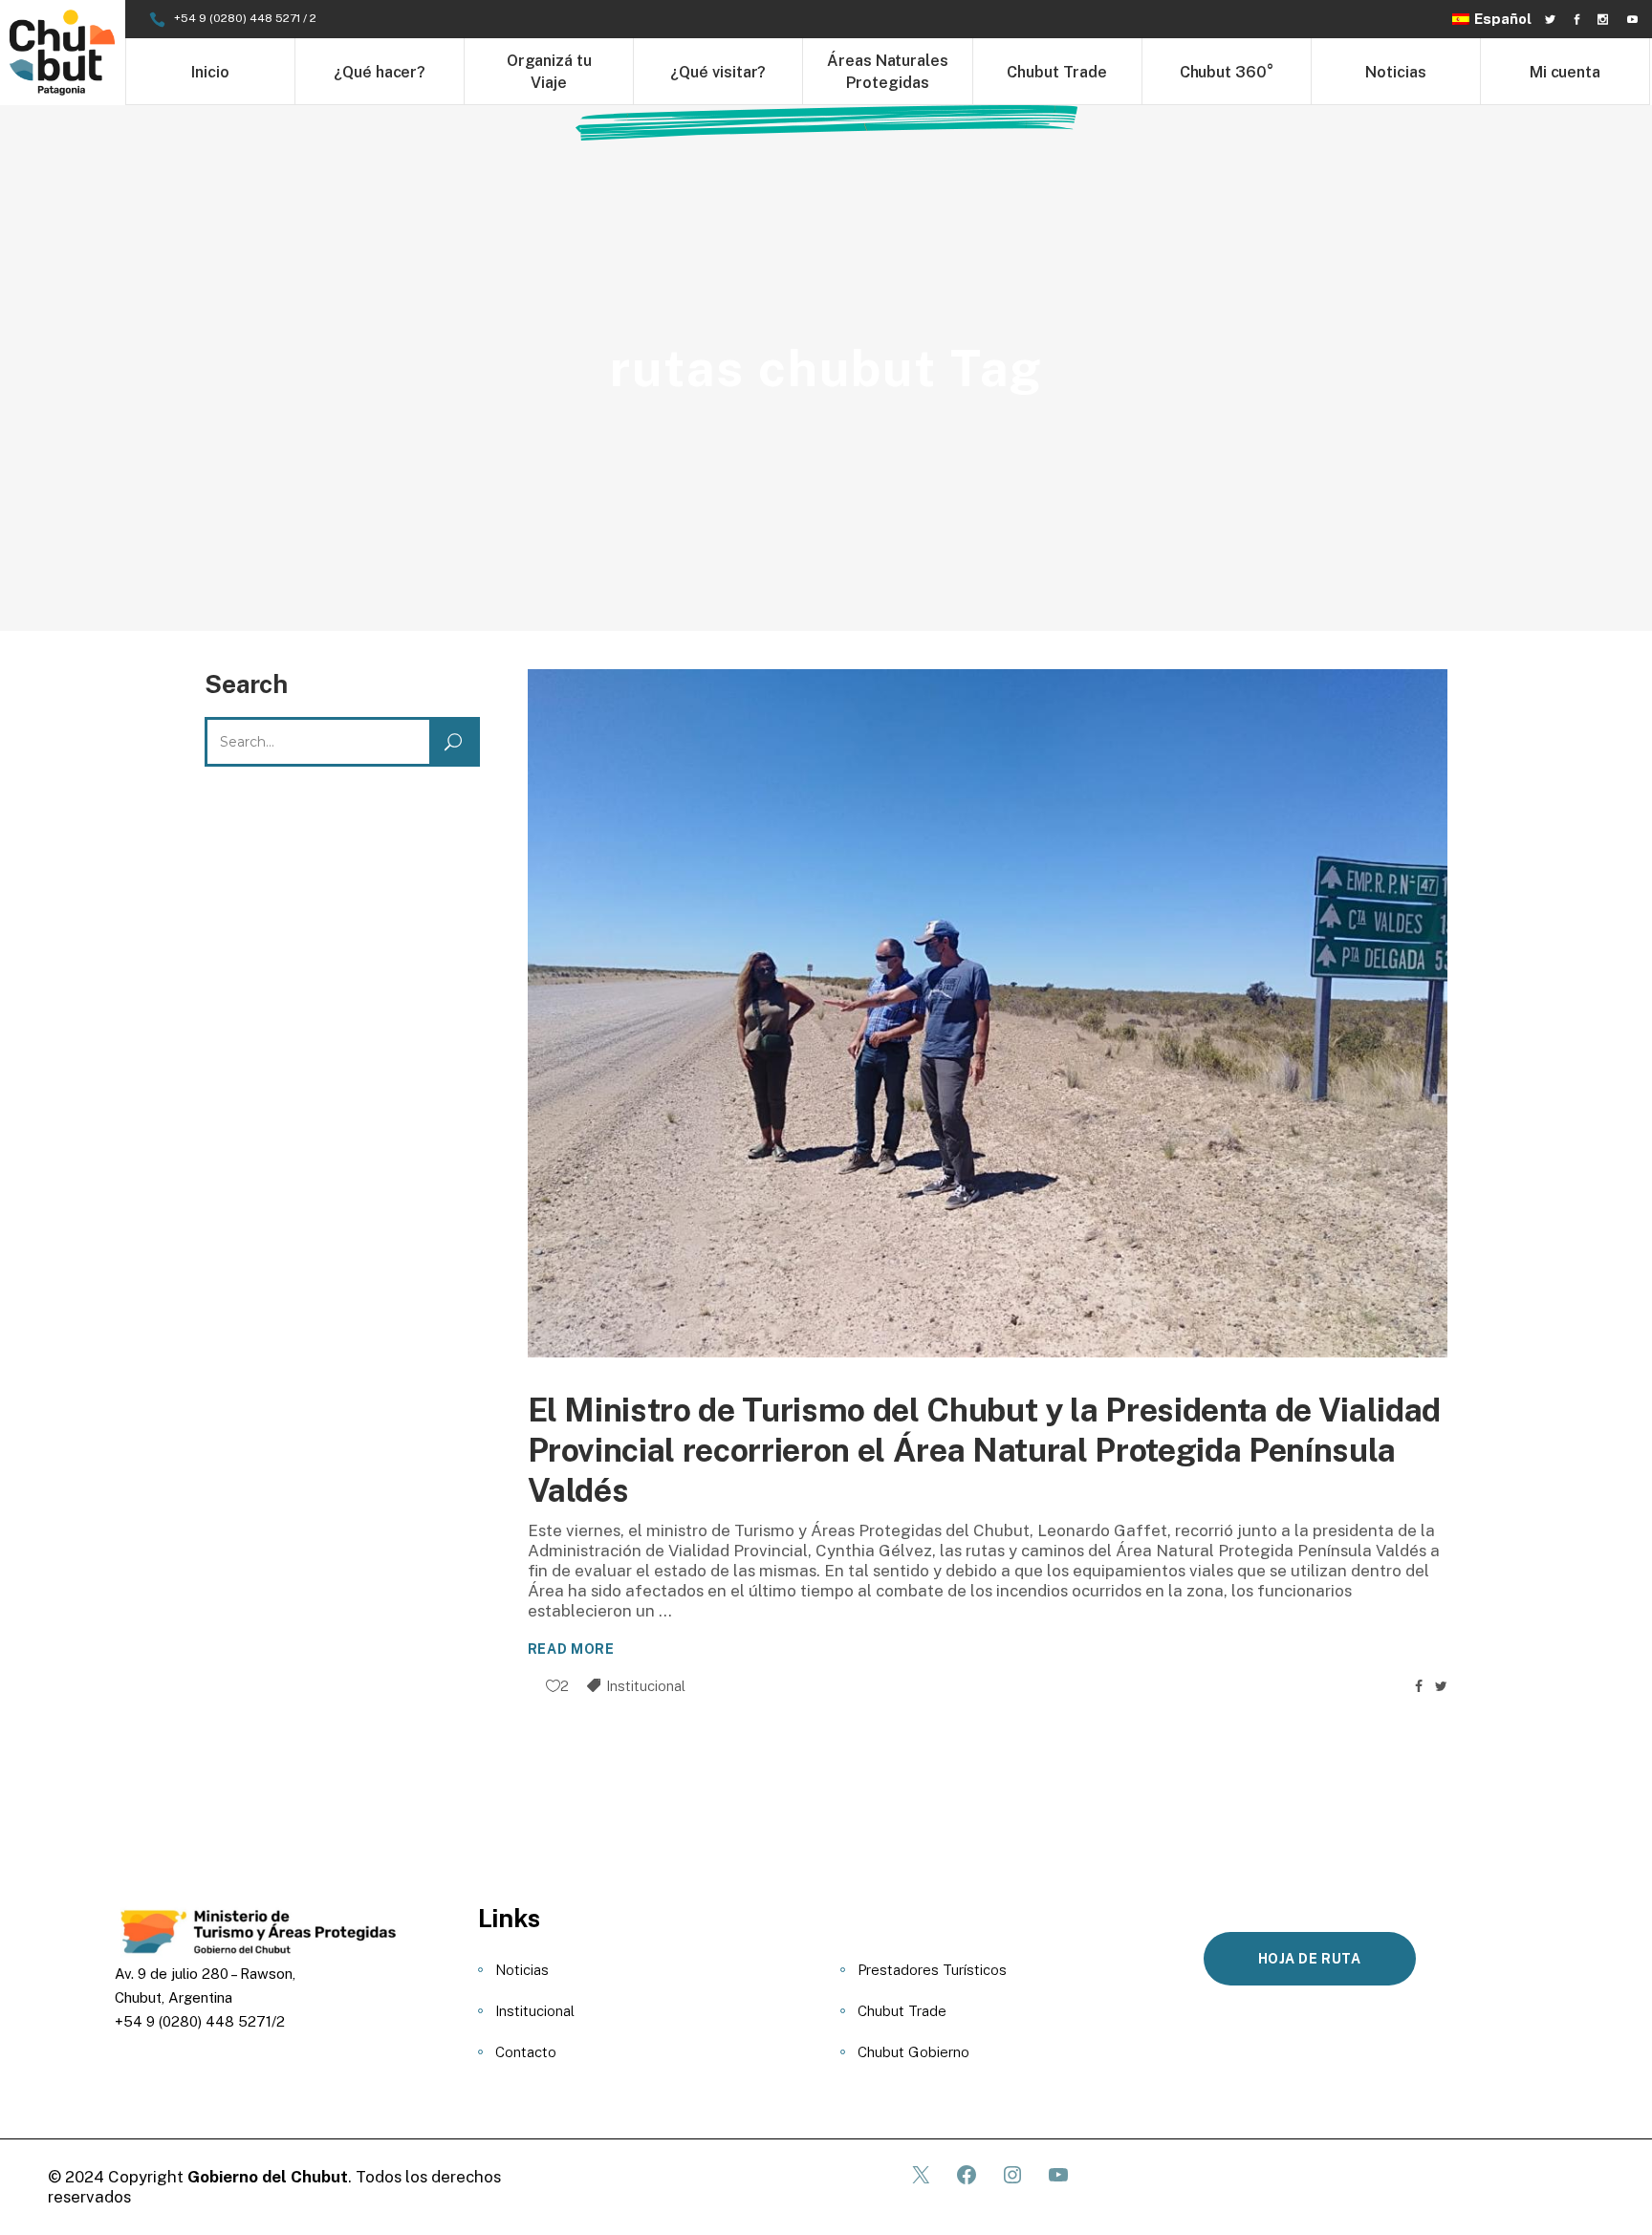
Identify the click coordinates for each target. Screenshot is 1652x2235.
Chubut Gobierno (913, 2052)
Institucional (646, 1686)
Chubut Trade (902, 2011)
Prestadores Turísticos (932, 1970)
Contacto (526, 2052)
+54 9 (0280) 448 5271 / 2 (245, 18)
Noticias (522, 1970)
